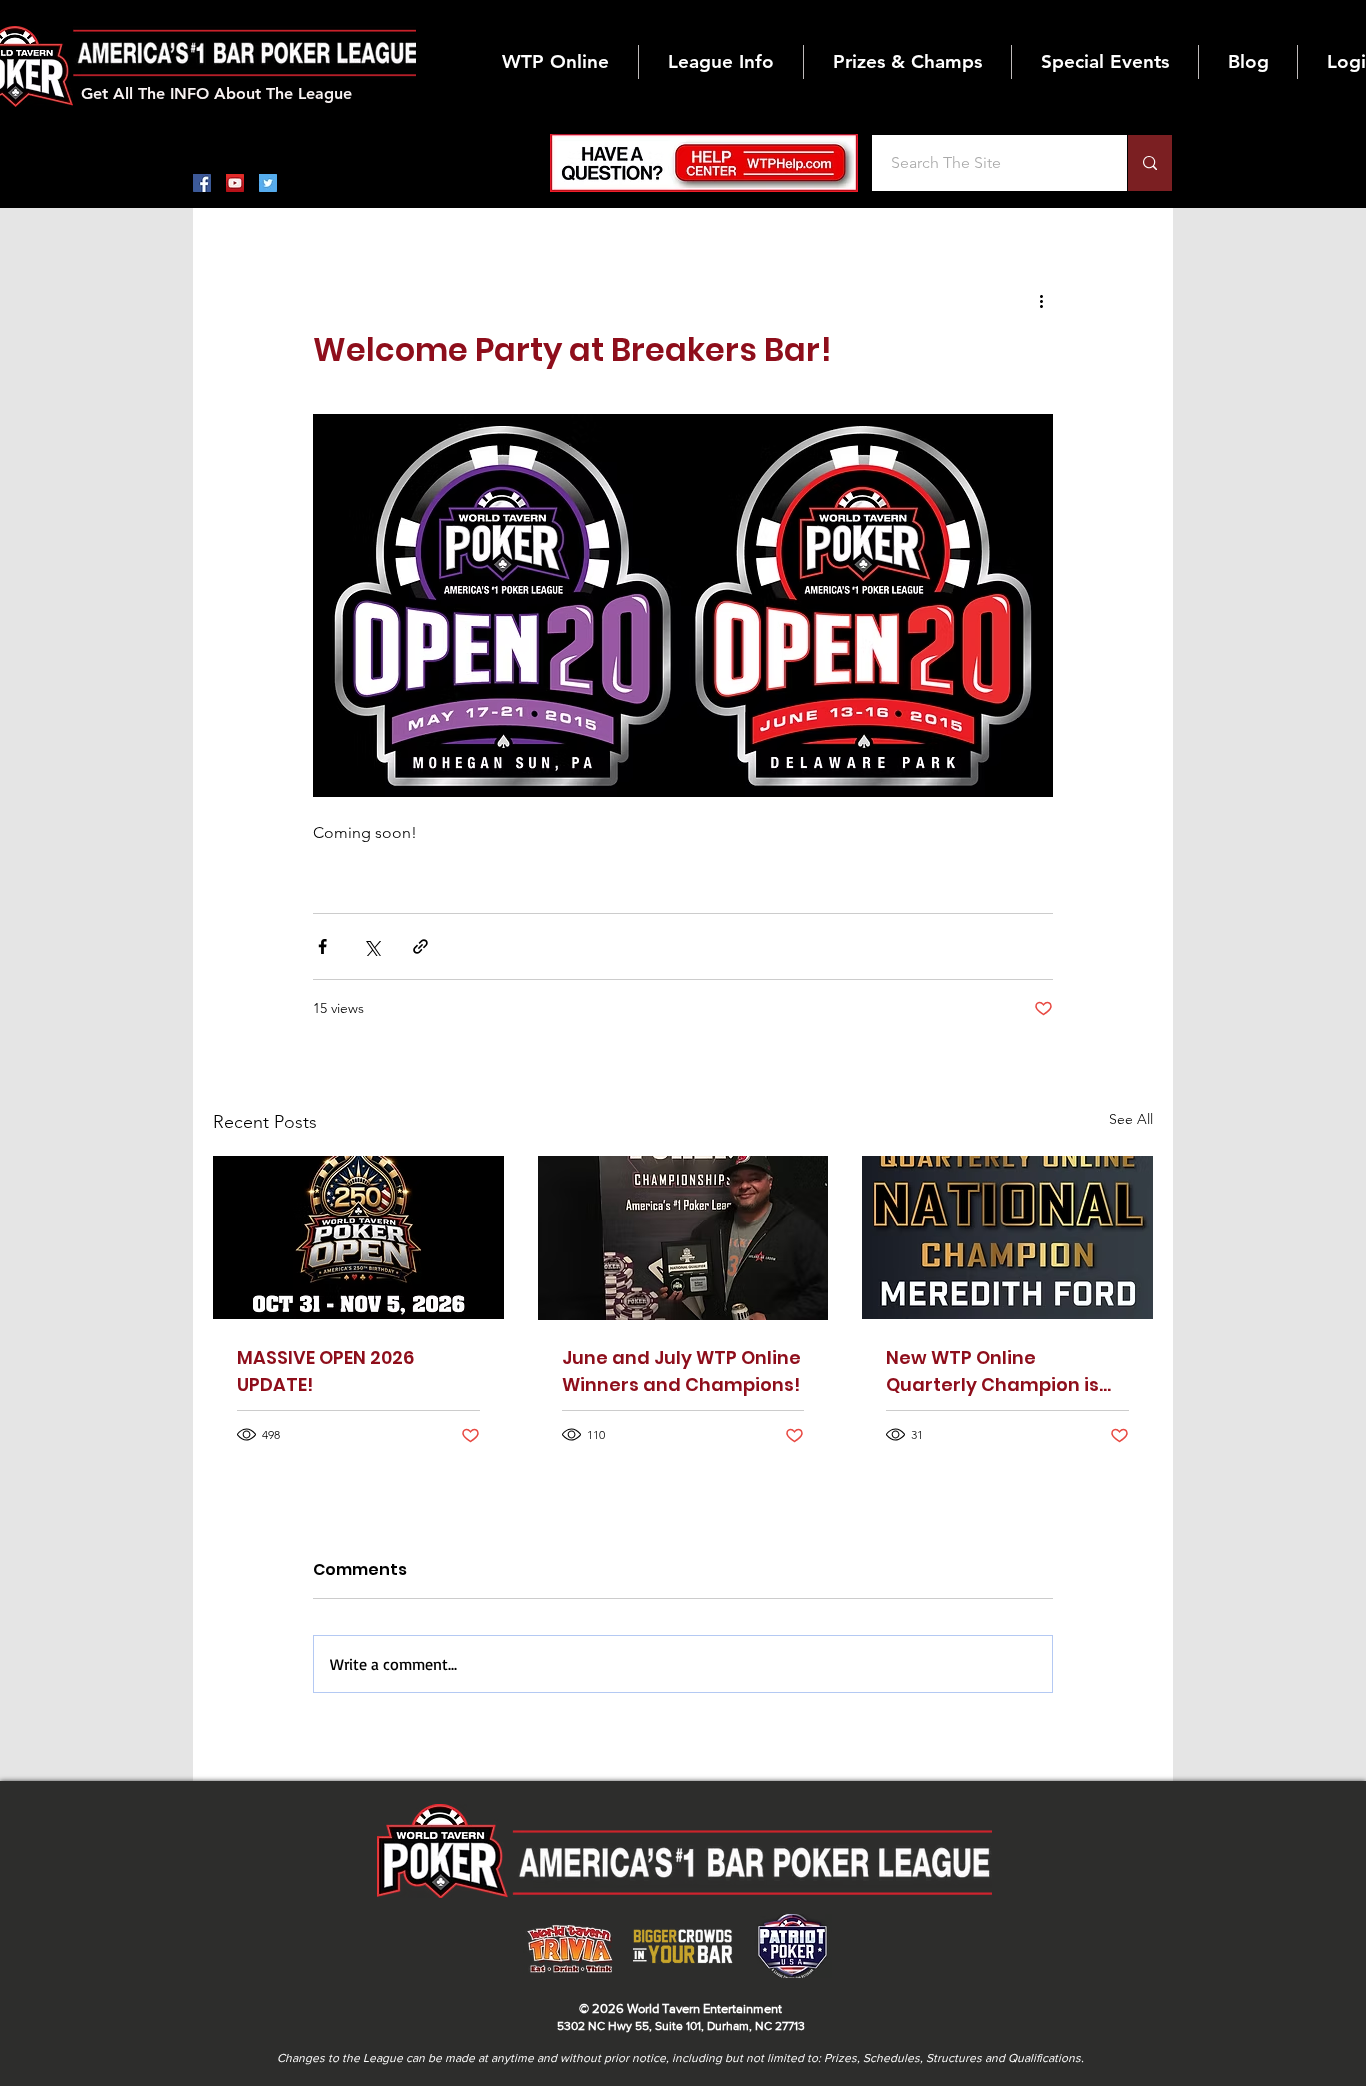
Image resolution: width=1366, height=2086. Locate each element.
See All (1131, 1119)
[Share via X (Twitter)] (371, 946)
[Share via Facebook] (322, 946)
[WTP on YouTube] (235, 183)
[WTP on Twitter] (268, 183)
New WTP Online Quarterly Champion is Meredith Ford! (992, 1371)
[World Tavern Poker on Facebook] (202, 183)
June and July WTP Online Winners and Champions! (681, 1371)
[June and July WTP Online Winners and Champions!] (683, 1238)
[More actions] (1041, 300)
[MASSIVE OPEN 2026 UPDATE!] (358, 1237)
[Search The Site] (1149, 163)
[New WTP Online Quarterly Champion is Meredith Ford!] (1007, 1237)
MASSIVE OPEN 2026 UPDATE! (325, 1371)
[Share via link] (420, 946)
